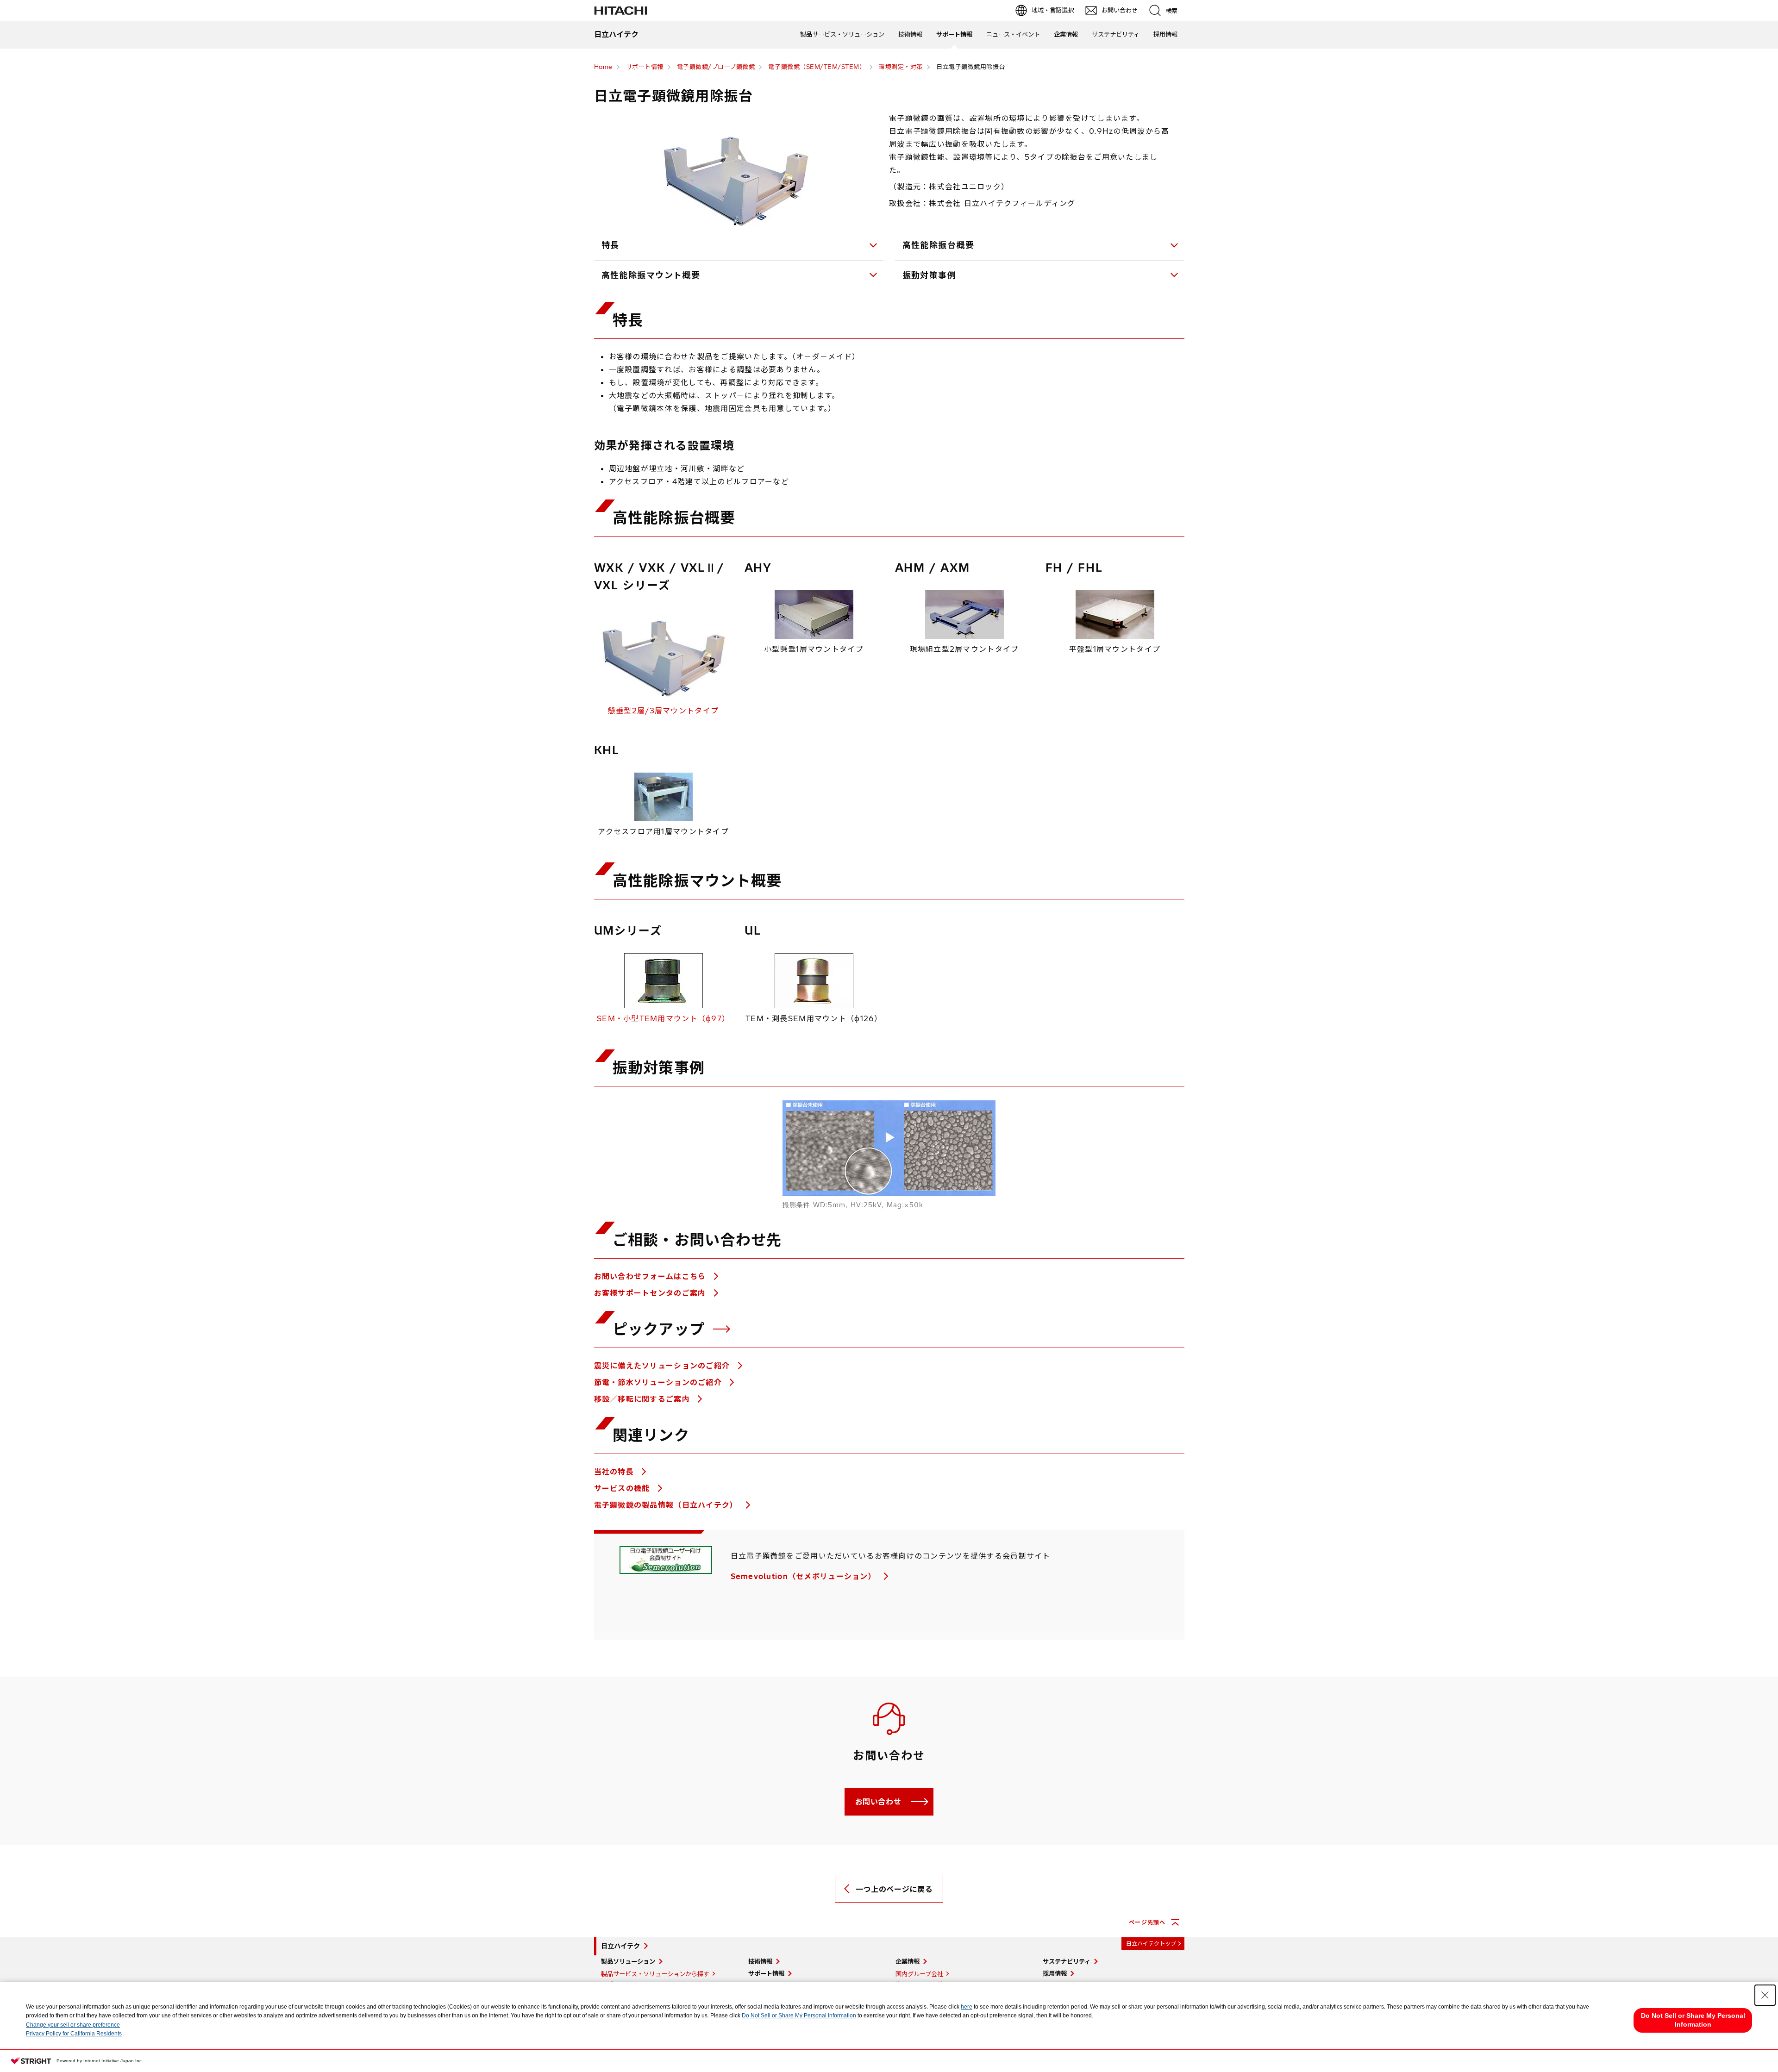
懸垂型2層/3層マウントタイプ (663, 711)
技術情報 (910, 34)
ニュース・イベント (1013, 34)
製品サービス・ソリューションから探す (655, 1974)
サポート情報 (954, 34)
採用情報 (1165, 34)
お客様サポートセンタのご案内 (651, 1293)
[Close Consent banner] (1765, 1995)
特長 (610, 245)
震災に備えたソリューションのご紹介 (663, 1366)
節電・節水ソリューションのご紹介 (659, 1382)
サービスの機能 (623, 1488)
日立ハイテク (620, 1946)
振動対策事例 (930, 275)
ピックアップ (661, 1329)
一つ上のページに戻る (894, 1889)
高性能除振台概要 (939, 245)
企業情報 (1066, 34)
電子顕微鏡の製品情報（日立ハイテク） (667, 1505)
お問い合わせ (878, 1802)
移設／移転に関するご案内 (643, 1399)
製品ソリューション (628, 1961)
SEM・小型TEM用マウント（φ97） (663, 1018)
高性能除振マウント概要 (651, 275)
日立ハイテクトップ (1151, 1944)
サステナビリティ (1116, 34)
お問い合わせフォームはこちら (651, 1276)
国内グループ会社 (919, 1974)
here (967, 2007)
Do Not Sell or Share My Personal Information (799, 2016)
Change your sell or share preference (73, 2025)
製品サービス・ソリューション (842, 34)
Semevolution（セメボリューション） (805, 1576)
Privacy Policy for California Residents (74, 2034)
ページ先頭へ (1147, 1922)
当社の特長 (615, 1472)
